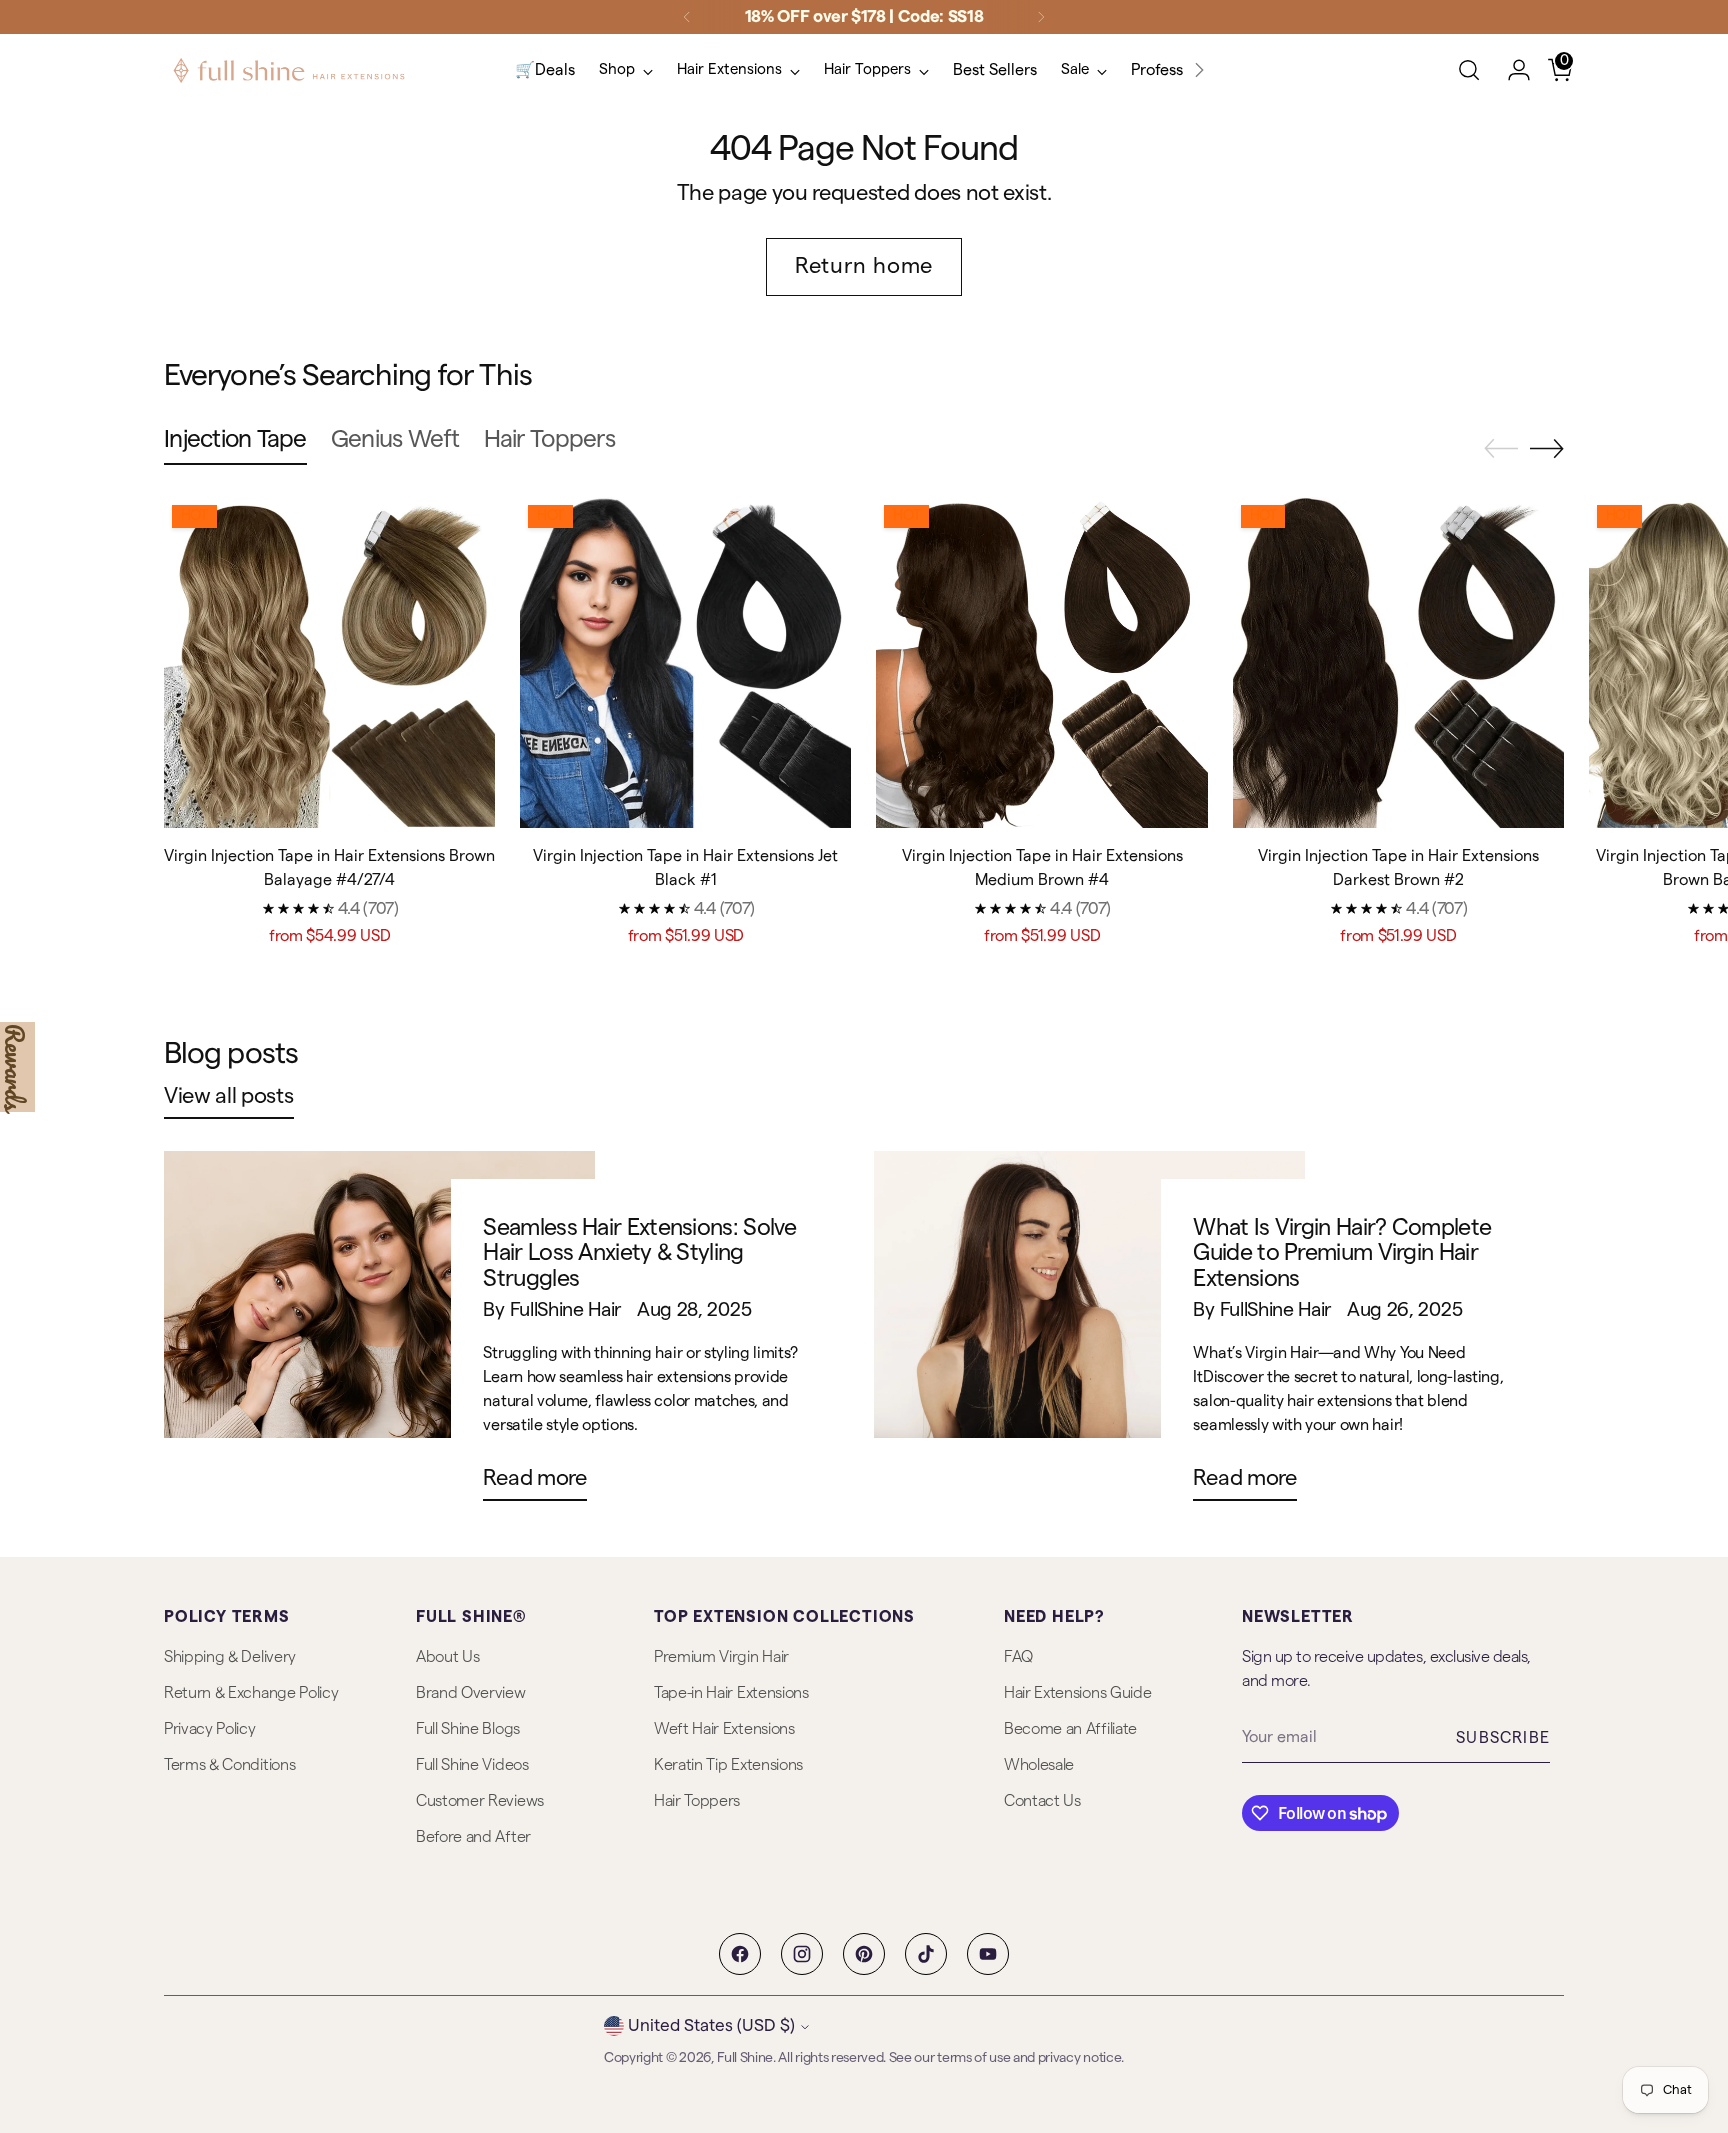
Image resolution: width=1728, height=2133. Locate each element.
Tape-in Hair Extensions (731, 1693)
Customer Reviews (480, 1801)
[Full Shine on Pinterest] (864, 1954)
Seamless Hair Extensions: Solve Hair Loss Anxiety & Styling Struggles (639, 1253)
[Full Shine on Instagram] (802, 1954)
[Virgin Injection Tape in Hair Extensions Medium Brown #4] (1041, 662)
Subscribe (1503, 1738)
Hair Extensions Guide (1077, 1693)
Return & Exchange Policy (251, 1693)
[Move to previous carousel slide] (1501, 449)
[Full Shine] (289, 70)
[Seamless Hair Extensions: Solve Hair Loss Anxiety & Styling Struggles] (379, 1334)
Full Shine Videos (472, 1765)
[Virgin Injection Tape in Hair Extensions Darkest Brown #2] (1398, 662)
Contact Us (1042, 1801)
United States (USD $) (711, 2025)
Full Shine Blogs (468, 1729)
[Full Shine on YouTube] (988, 1954)
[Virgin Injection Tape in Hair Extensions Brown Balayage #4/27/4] (329, 662)
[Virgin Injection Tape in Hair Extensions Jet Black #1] (685, 662)
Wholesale (1039, 1765)
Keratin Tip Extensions (728, 1765)
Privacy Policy (210, 1729)
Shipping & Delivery (230, 1657)
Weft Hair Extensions (724, 1729)
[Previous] (687, 17)
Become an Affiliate (1070, 1729)
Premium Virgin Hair (721, 1657)
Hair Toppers (697, 1801)
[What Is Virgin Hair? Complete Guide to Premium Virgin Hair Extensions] (1089, 1334)
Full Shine (745, 2058)
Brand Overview (471, 1693)
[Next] (1041, 17)
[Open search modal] (1469, 70)
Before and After (473, 1837)
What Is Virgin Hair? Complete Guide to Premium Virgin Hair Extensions (1342, 1253)
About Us (447, 1657)
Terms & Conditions (229, 1765)
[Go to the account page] (1511, 70)
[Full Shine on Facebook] (740, 1954)
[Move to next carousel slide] (1547, 448)
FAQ (1018, 1657)
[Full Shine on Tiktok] (926, 1954)
